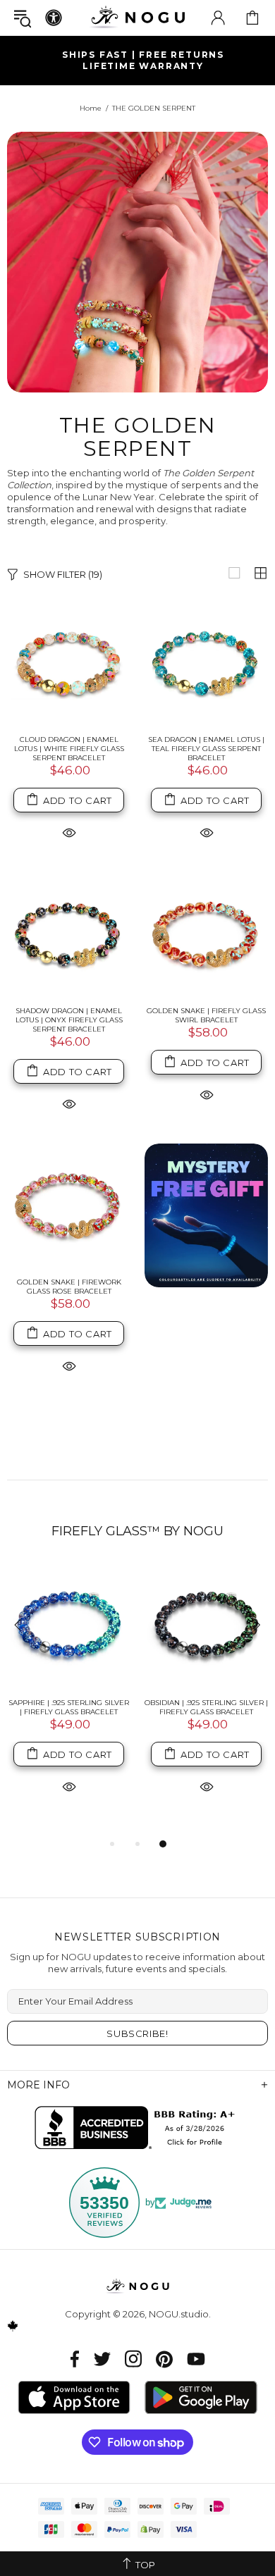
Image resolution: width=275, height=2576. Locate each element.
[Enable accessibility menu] (54, 18)
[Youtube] (196, 2359)
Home (91, 108)
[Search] (23, 18)
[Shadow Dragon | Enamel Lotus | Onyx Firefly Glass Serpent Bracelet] (69, 934)
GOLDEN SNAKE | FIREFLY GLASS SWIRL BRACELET (206, 1015)
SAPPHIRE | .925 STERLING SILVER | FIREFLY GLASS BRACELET (69, 1707)
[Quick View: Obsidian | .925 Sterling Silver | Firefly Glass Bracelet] (207, 1786)
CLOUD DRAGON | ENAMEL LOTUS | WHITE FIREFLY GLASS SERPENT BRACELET (69, 749)
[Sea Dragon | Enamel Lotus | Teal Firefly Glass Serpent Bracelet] (206, 663)
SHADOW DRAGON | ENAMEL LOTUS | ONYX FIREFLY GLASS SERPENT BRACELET (69, 1020)
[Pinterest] (164, 2359)
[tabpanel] (69, 1695)
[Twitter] (102, 2359)
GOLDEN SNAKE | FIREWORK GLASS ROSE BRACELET (69, 1287)
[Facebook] (75, 2359)
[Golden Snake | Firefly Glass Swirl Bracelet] (206, 934)
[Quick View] (69, 832)
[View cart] (252, 18)
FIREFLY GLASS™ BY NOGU (137, 1531)
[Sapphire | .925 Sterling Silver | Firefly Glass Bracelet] (69, 1626)
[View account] (218, 18)
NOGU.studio (137, 17)
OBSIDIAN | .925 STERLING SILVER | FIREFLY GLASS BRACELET (206, 1707)
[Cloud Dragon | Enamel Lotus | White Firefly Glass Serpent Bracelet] (69, 663)
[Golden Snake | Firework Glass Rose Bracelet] (69, 1205)
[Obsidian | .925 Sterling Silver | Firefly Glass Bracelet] (206, 1626)
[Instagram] (133, 2359)
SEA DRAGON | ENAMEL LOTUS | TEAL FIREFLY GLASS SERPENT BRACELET (206, 749)
